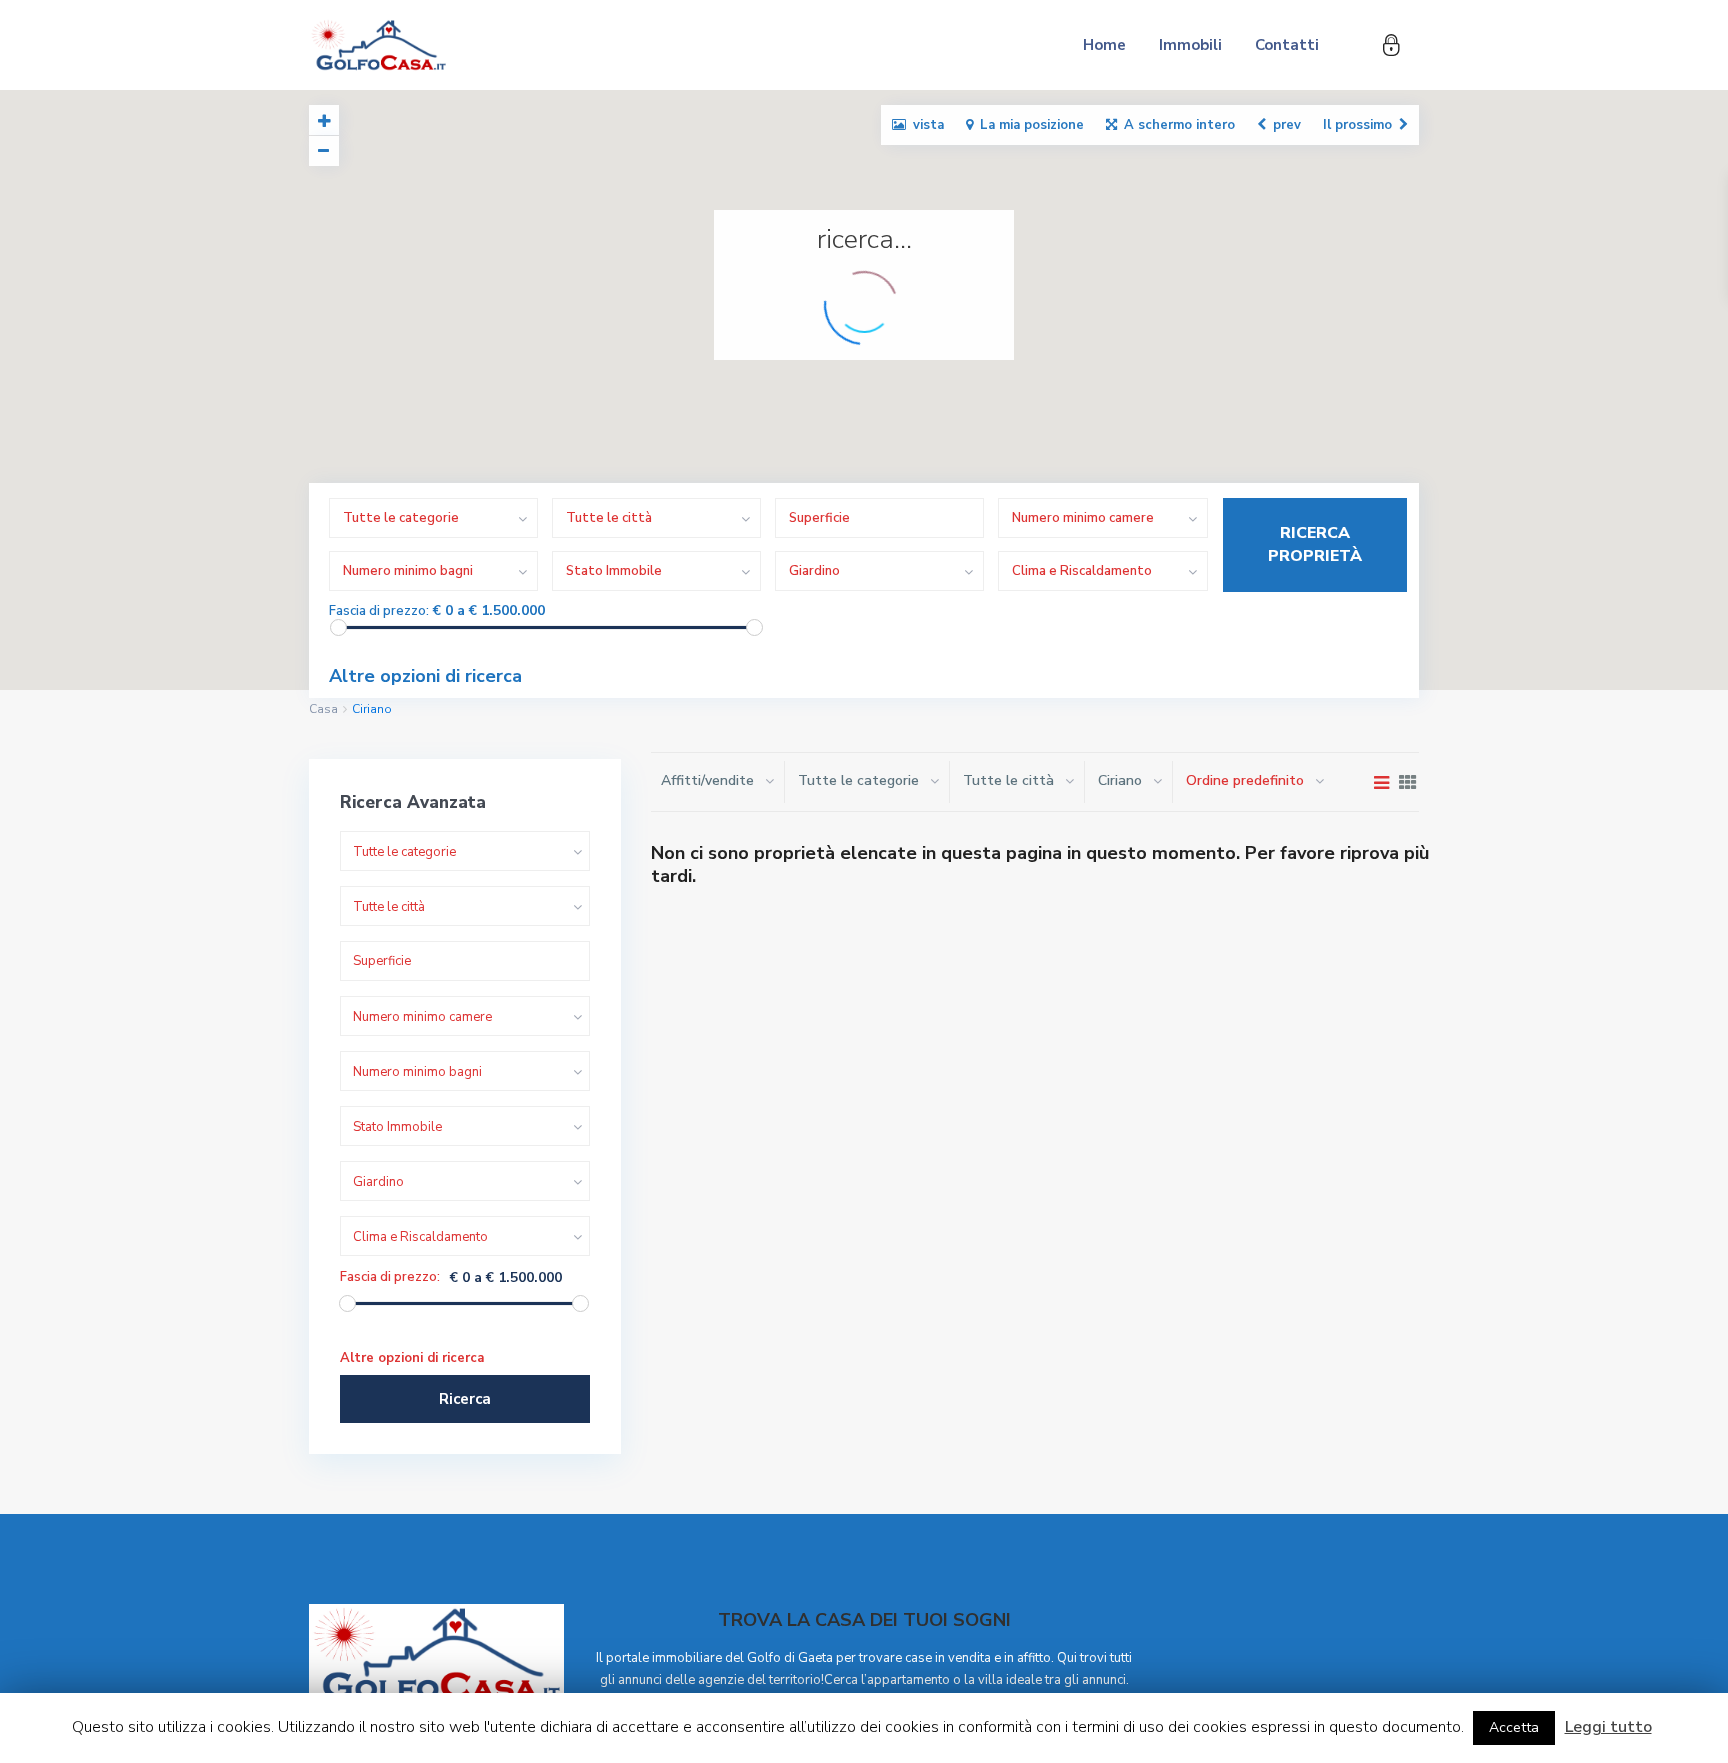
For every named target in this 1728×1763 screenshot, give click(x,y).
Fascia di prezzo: (379, 611)
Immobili (1190, 45)
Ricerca (465, 1399)
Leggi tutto (1608, 1727)
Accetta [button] (1514, 1727)
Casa (323, 709)
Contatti (1287, 45)
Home (1104, 45)
